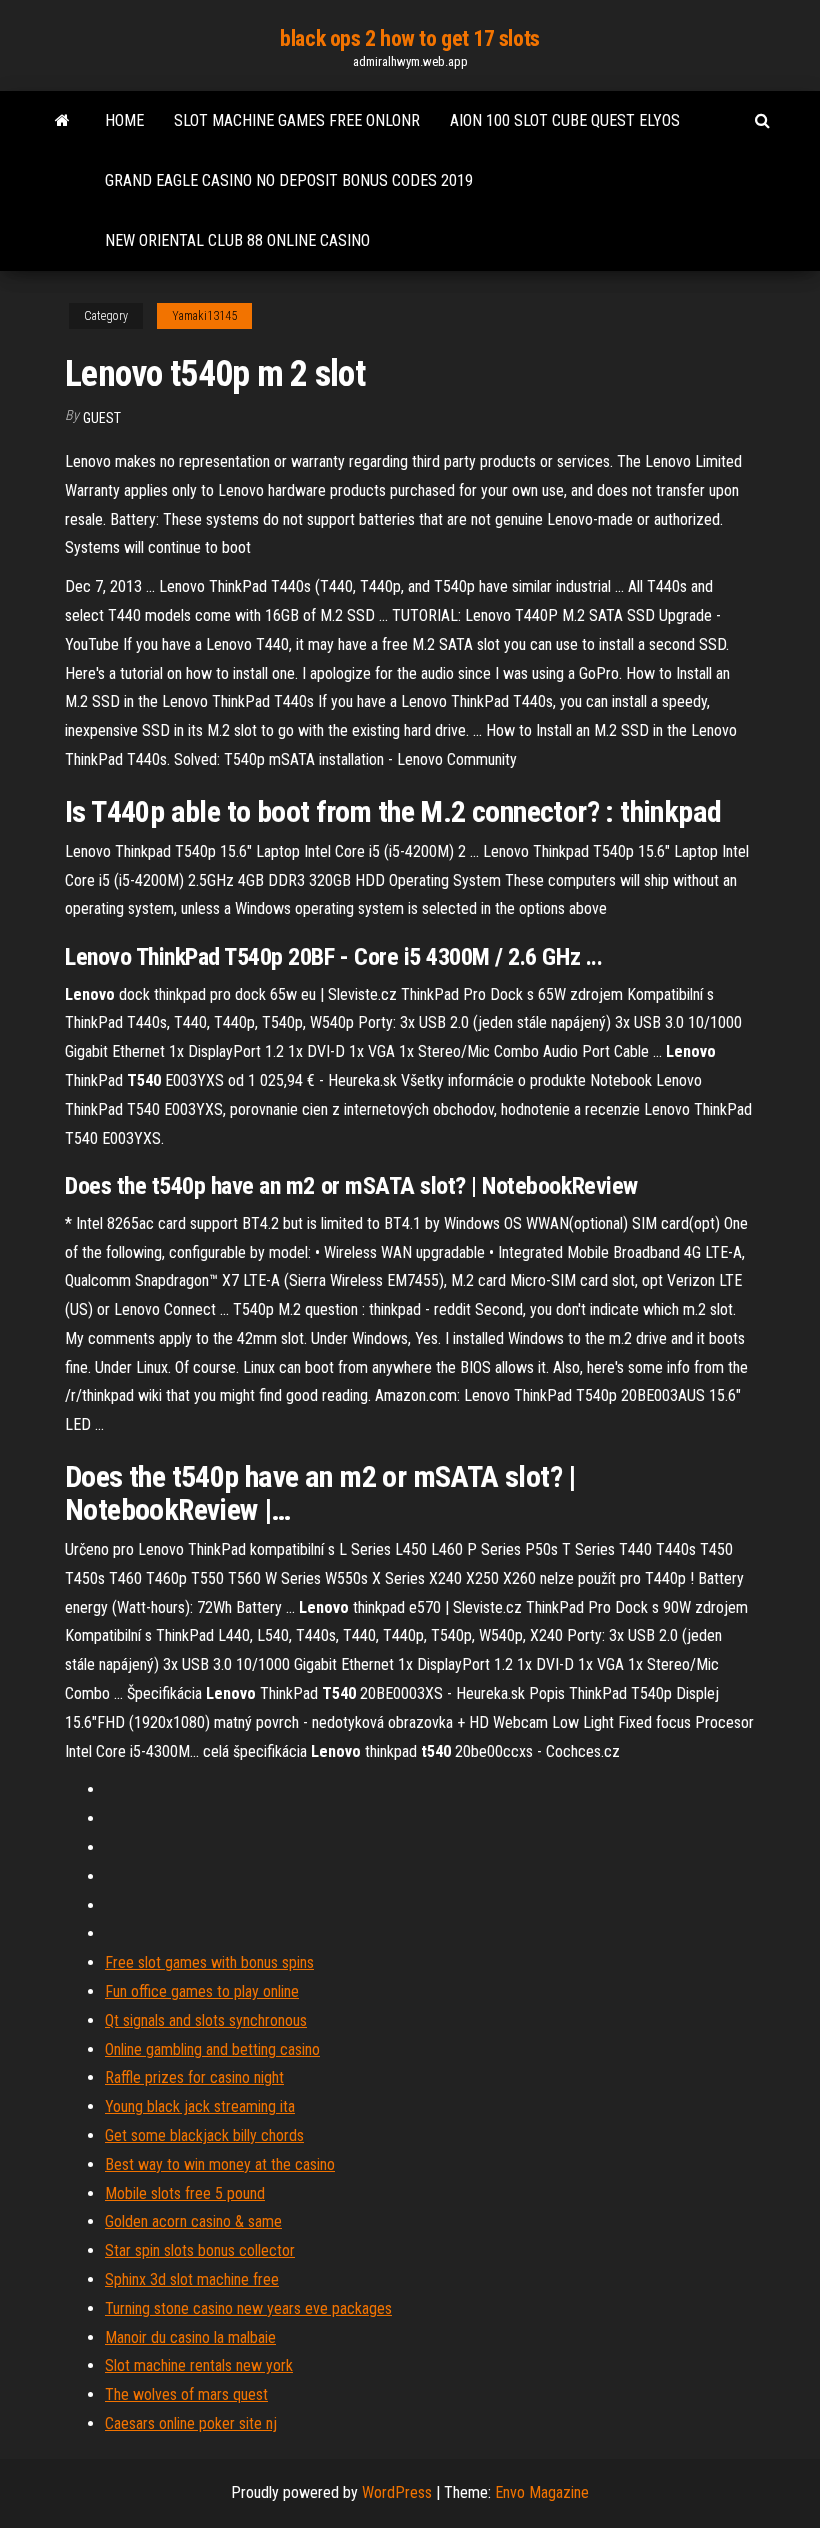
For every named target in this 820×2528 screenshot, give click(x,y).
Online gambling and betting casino (212, 2049)
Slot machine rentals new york (199, 2365)
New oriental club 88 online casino (237, 240)
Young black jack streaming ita (200, 2106)
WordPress (397, 2492)
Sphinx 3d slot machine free (192, 2279)
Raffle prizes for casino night (194, 2077)
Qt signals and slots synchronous (206, 2020)
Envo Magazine (542, 2492)
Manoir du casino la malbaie (190, 2337)
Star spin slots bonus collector (200, 2250)
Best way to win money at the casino (220, 2164)
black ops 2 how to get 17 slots (409, 38)
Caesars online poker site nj (191, 2423)
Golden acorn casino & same (193, 2221)
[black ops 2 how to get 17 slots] (62, 121)
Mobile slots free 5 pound (185, 2193)
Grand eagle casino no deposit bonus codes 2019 (289, 180)
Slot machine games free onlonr (297, 120)
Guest (102, 418)
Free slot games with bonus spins (209, 1962)
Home (124, 120)
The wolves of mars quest (186, 2394)
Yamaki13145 (204, 316)
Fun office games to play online (202, 1991)
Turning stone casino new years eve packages (248, 2308)
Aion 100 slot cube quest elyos (565, 120)
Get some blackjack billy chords (204, 2135)
